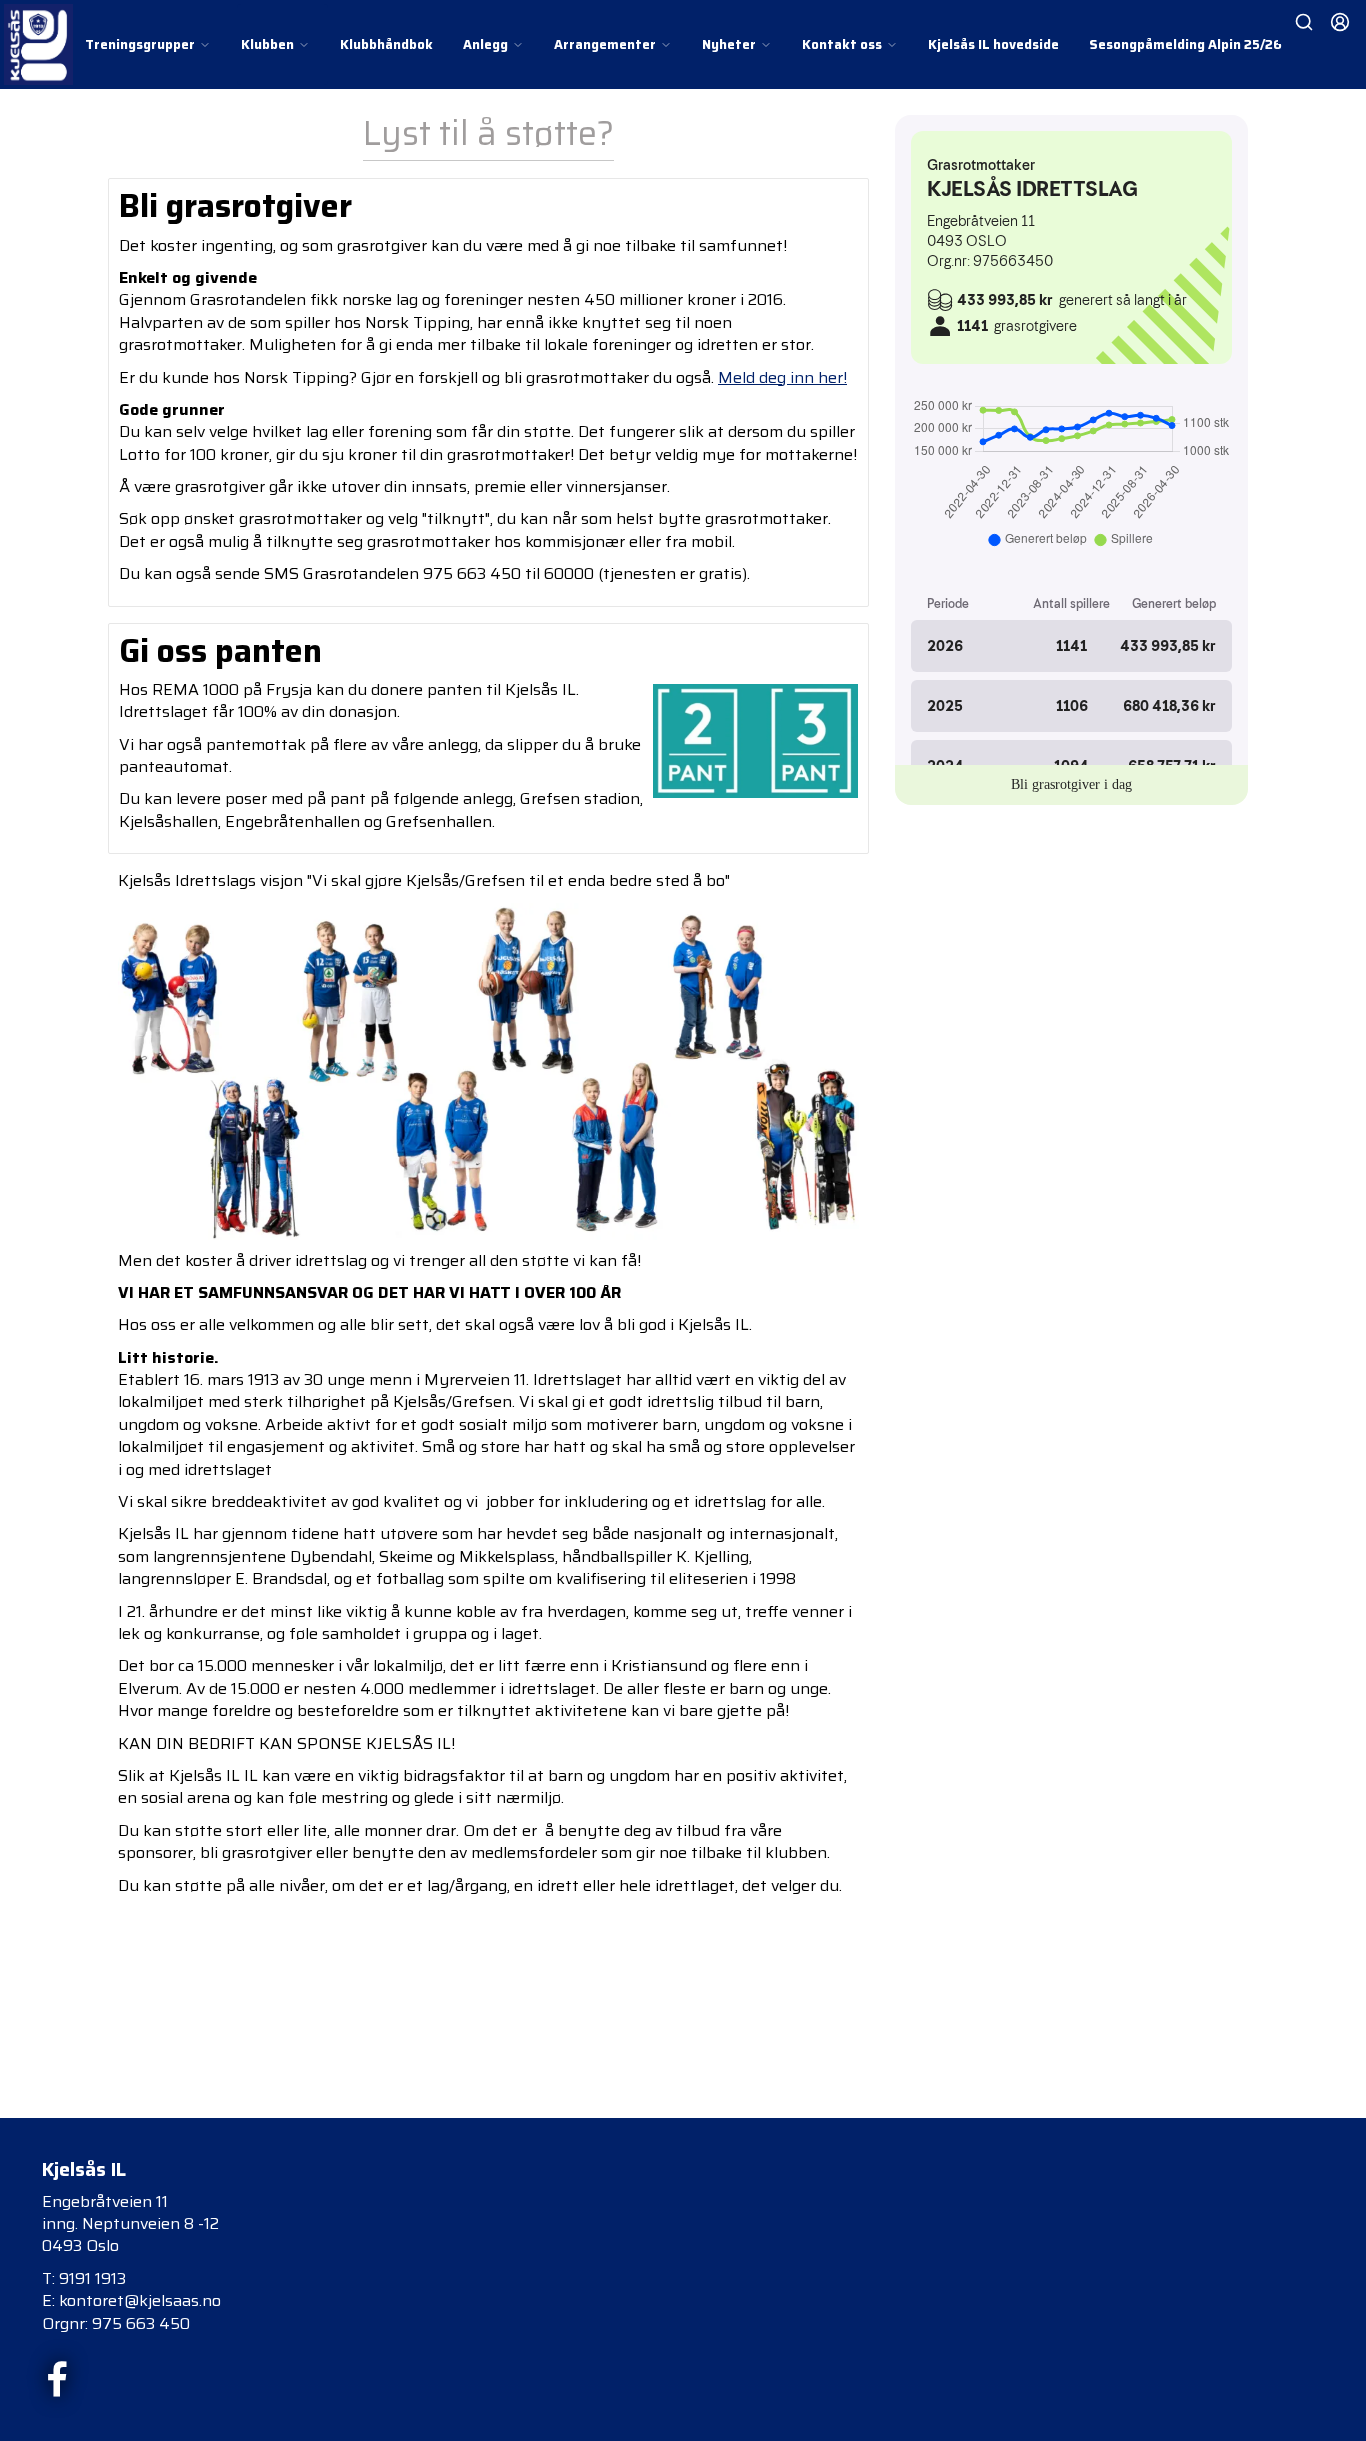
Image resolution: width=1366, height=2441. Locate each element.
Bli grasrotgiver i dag (1071, 784)
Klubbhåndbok (386, 44)
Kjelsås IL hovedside (993, 44)
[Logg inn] (1340, 22)
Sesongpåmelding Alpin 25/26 (1185, 44)
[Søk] (1304, 22)
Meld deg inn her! (782, 377)
